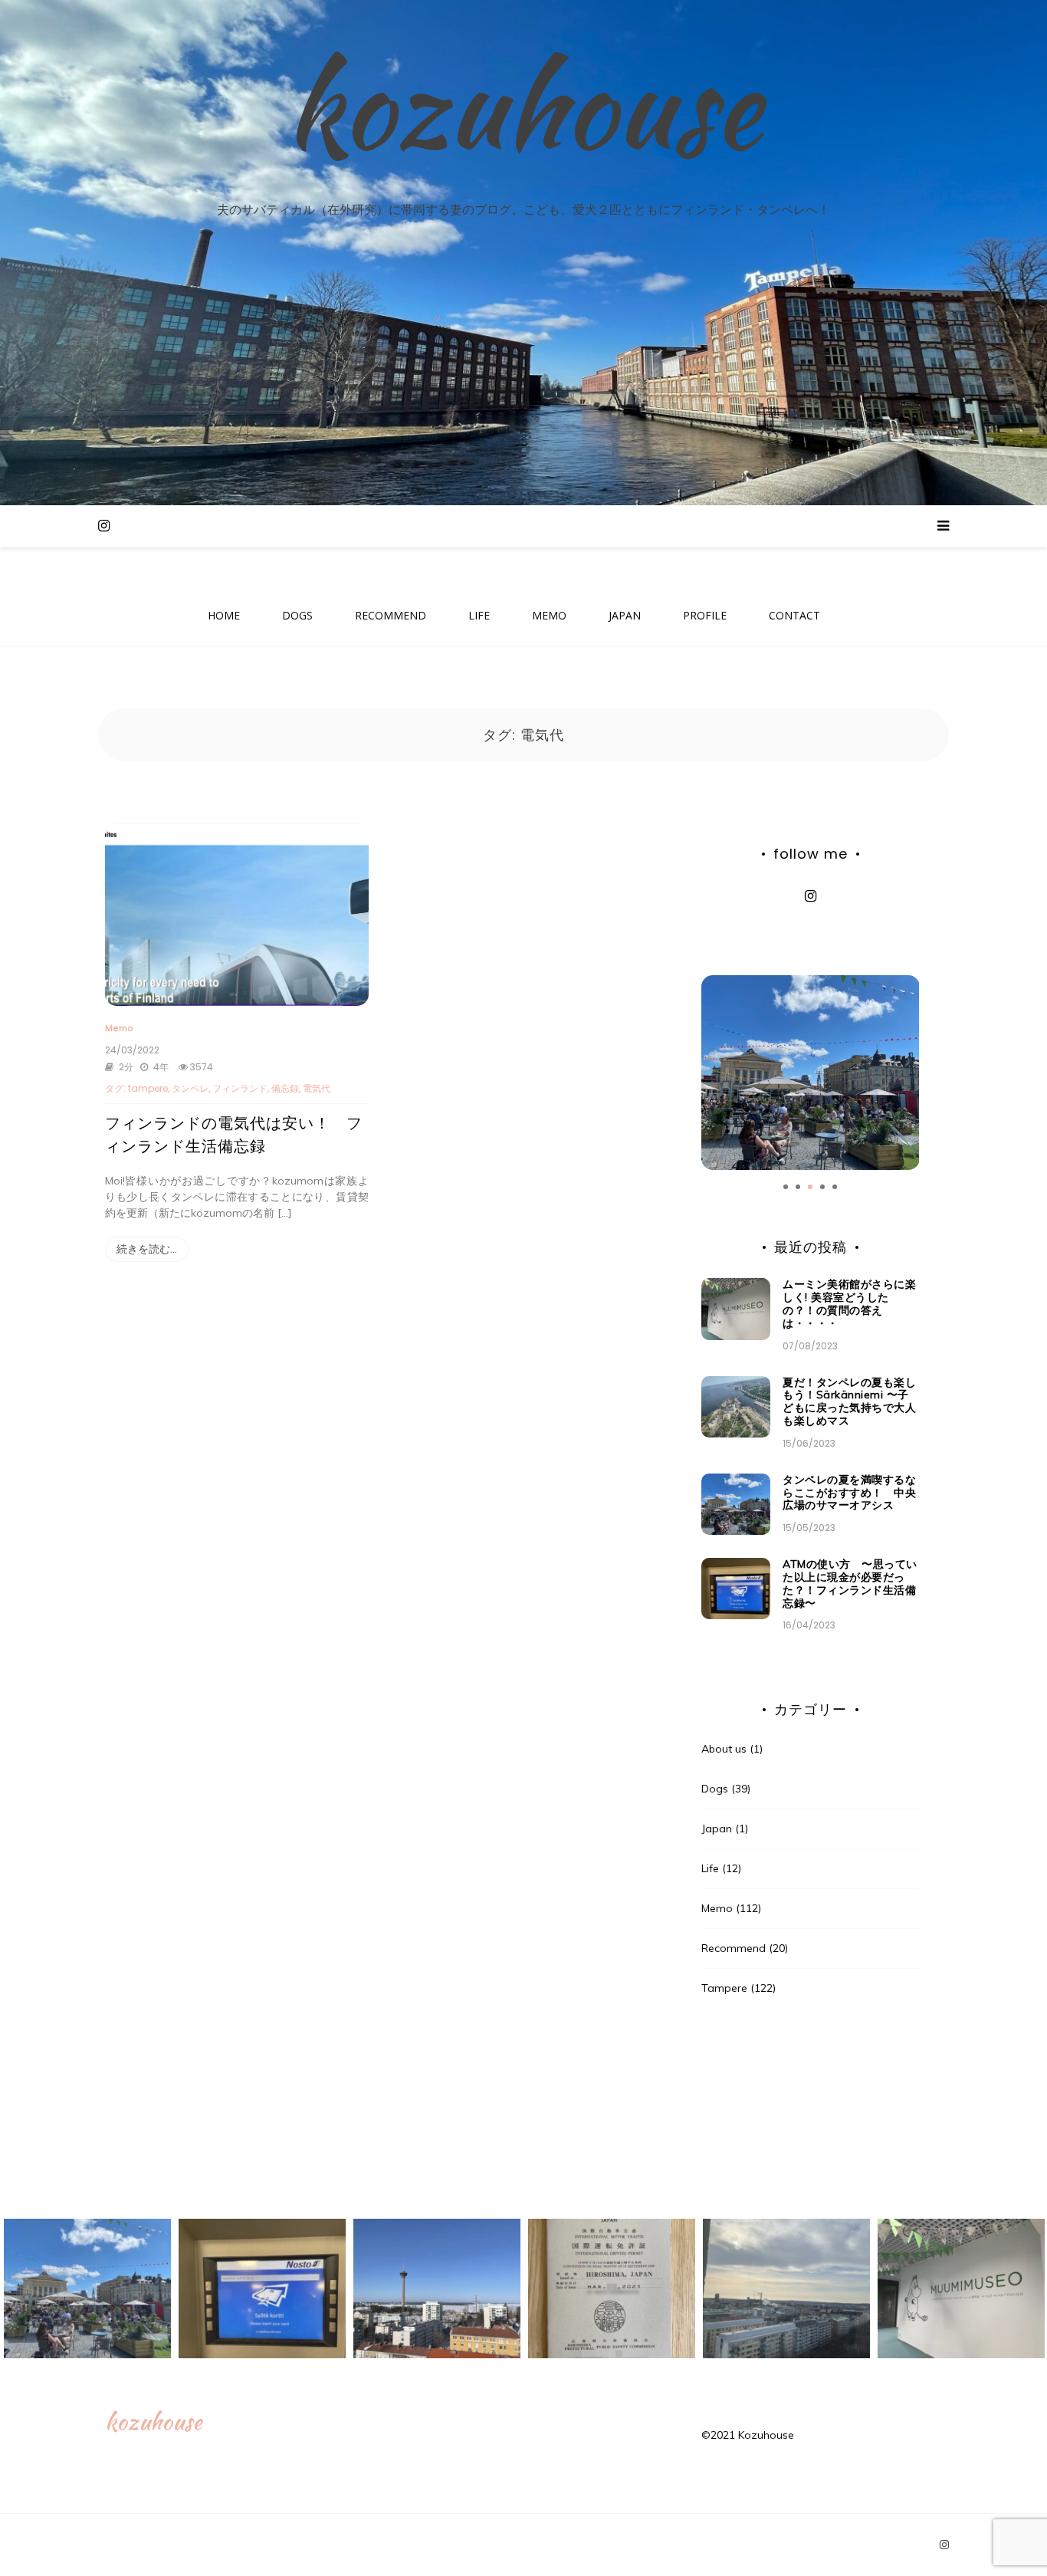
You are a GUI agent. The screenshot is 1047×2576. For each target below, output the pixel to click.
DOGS (297, 615)
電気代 (317, 1088)
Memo (119, 1028)
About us (724, 1749)
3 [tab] (810, 1187)
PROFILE (705, 615)
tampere (148, 1088)
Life (710, 1868)
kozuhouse (523, 106)
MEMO (549, 615)
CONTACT (794, 615)
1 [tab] (786, 1187)
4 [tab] (822, 1187)
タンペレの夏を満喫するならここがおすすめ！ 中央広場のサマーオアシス (849, 1493)
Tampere (724, 1988)
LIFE (479, 615)
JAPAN (625, 615)
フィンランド (240, 1088)
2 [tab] (798, 1187)
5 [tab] (835, 1187)
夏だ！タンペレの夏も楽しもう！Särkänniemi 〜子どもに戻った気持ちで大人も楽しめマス (849, 1401)
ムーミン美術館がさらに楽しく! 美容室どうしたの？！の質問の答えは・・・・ (849, 1303)
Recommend (734, 1948)
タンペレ (190, 1088)
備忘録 (285, 1088)
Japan (717, 1829)
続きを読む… (147, 1249)
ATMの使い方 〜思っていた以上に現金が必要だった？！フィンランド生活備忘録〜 (850, 1583)
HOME (224, 615)
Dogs (715, 1789)
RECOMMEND (391, 615)
